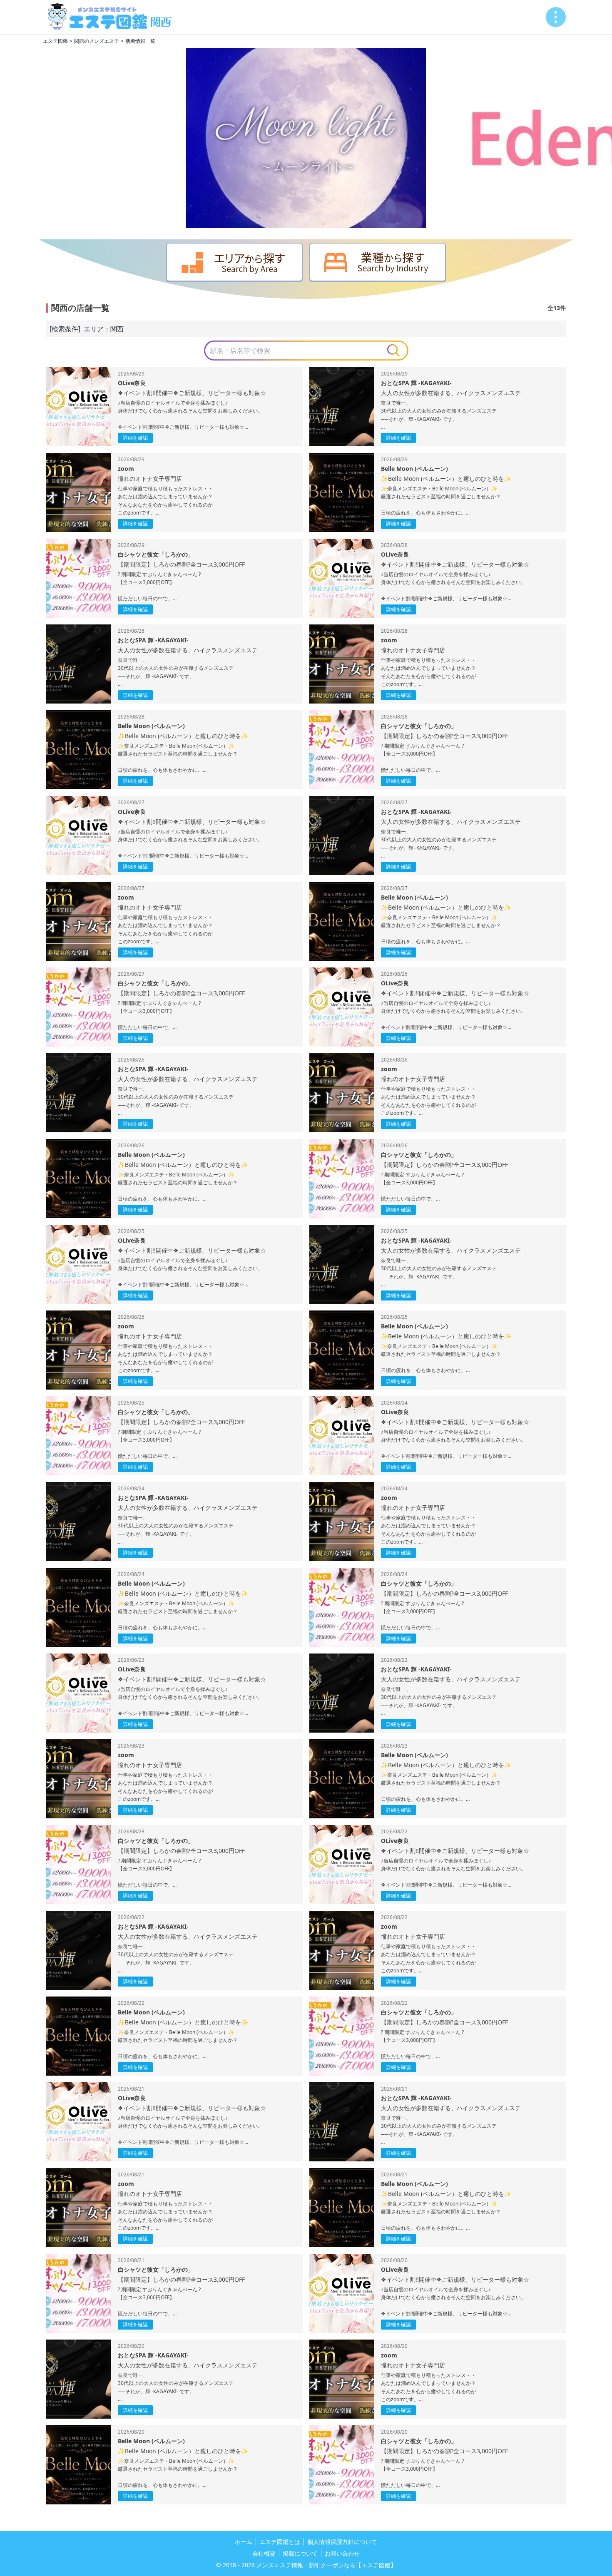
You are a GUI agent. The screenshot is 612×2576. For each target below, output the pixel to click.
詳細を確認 (135, 438)
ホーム (244, 2542)
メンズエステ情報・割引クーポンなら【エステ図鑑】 (326, 2565)
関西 (117, 329)
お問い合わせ (342, 2553)
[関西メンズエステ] (113, 17)
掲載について (300, 2553)
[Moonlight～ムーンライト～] (306, 138)
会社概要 (264, 2553)
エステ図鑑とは (280, 2542)
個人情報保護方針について (342, 2542)
